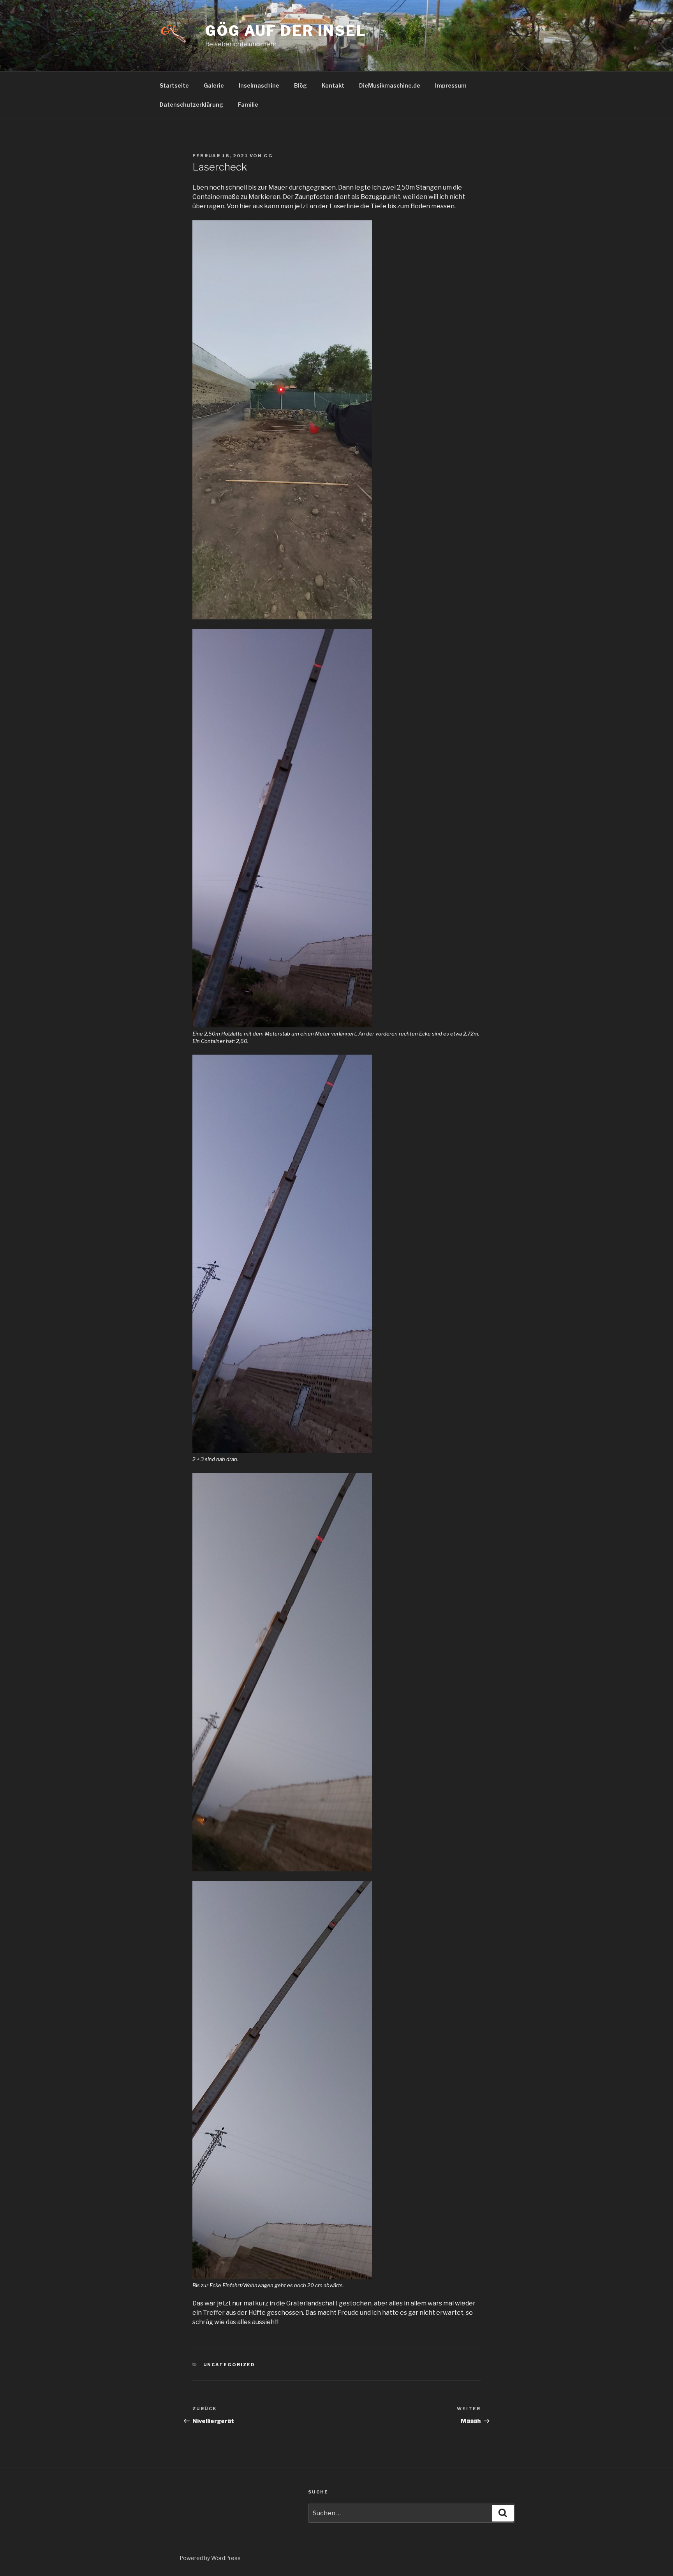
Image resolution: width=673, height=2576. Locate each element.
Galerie (214, 85)
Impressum (451, 85)
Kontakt (333, 85)
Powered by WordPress (210, 2558)
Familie (248, 105)
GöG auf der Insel (286, 31)
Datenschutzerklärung (191, 105)
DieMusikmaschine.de (390, 85)
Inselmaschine (259, 85)
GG (268, 156)
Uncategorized (229, 2365)
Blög (300, 85)
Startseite (174, 85)
